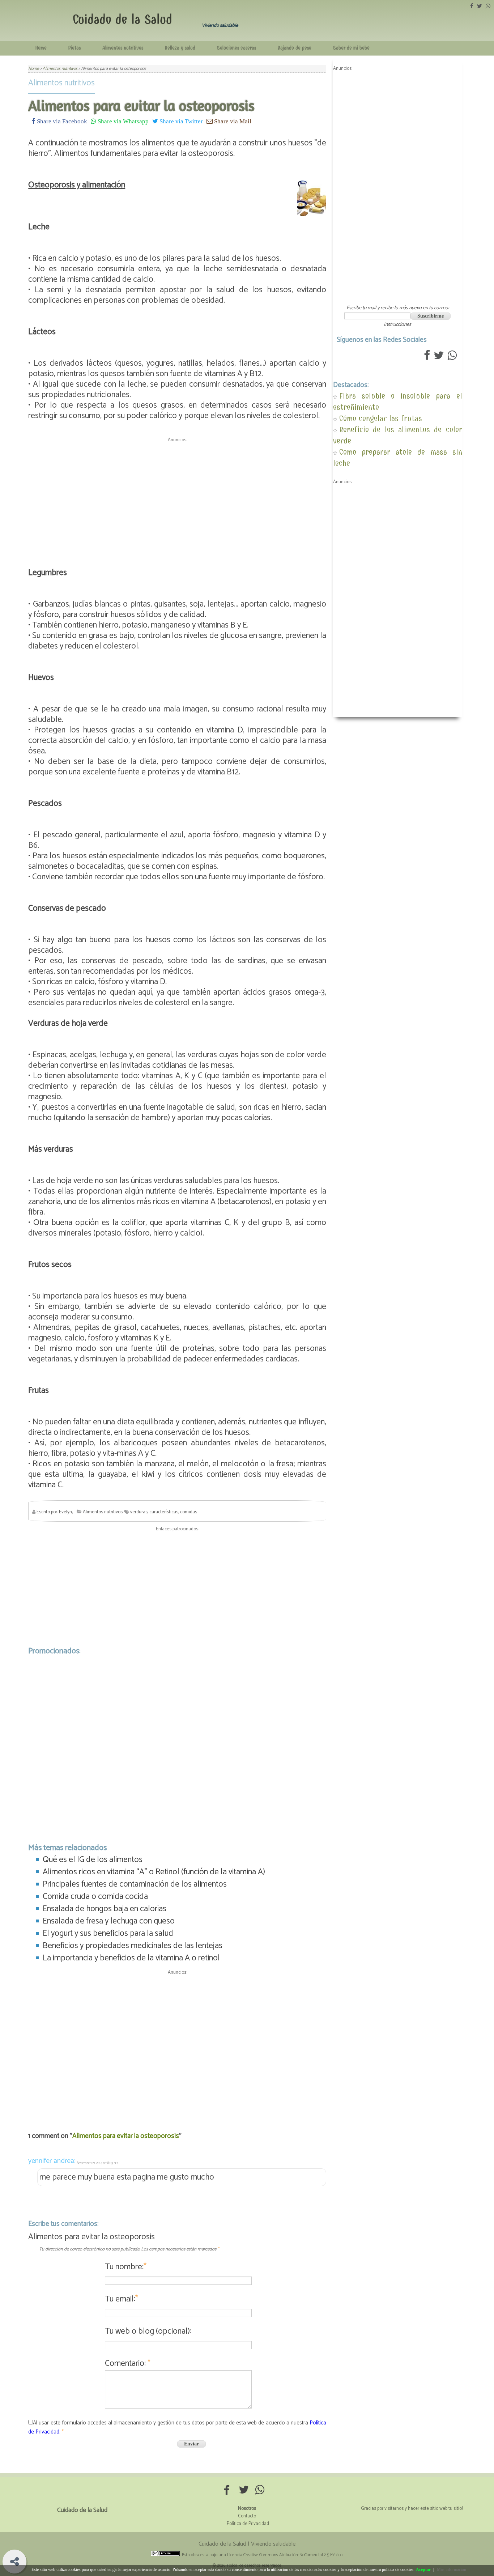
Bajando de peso (295, 48)
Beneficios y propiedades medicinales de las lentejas (133, 1946)
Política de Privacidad (248, 2524)
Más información (452, 2569)
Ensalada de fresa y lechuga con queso (109, 1921)
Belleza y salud (180, 48)
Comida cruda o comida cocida (95, 1897)
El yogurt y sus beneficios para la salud (108, 1933)
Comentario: (128, 2364)
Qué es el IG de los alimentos (93, 1860)
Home (41, 48)
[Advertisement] (177, 496)
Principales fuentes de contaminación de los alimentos (135, 1884)
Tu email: (122, 2299)
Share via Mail (232, 121)
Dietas (74, 48)
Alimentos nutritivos (123, 48)
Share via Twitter (180, 121)
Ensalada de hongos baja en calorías (105, 1909)
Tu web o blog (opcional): (148, 2331)
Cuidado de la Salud (122, 19)
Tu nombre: (126, 2267)
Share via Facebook (61, 121)
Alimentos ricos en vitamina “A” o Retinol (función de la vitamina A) (154, 1872)
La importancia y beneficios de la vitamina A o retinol (131, 1958)
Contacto (247, 2516)
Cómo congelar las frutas (381, 418)
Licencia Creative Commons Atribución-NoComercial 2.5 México (285, 2555)
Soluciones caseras (237, 48)
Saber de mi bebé (351, 48)
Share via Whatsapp (122, 121)
